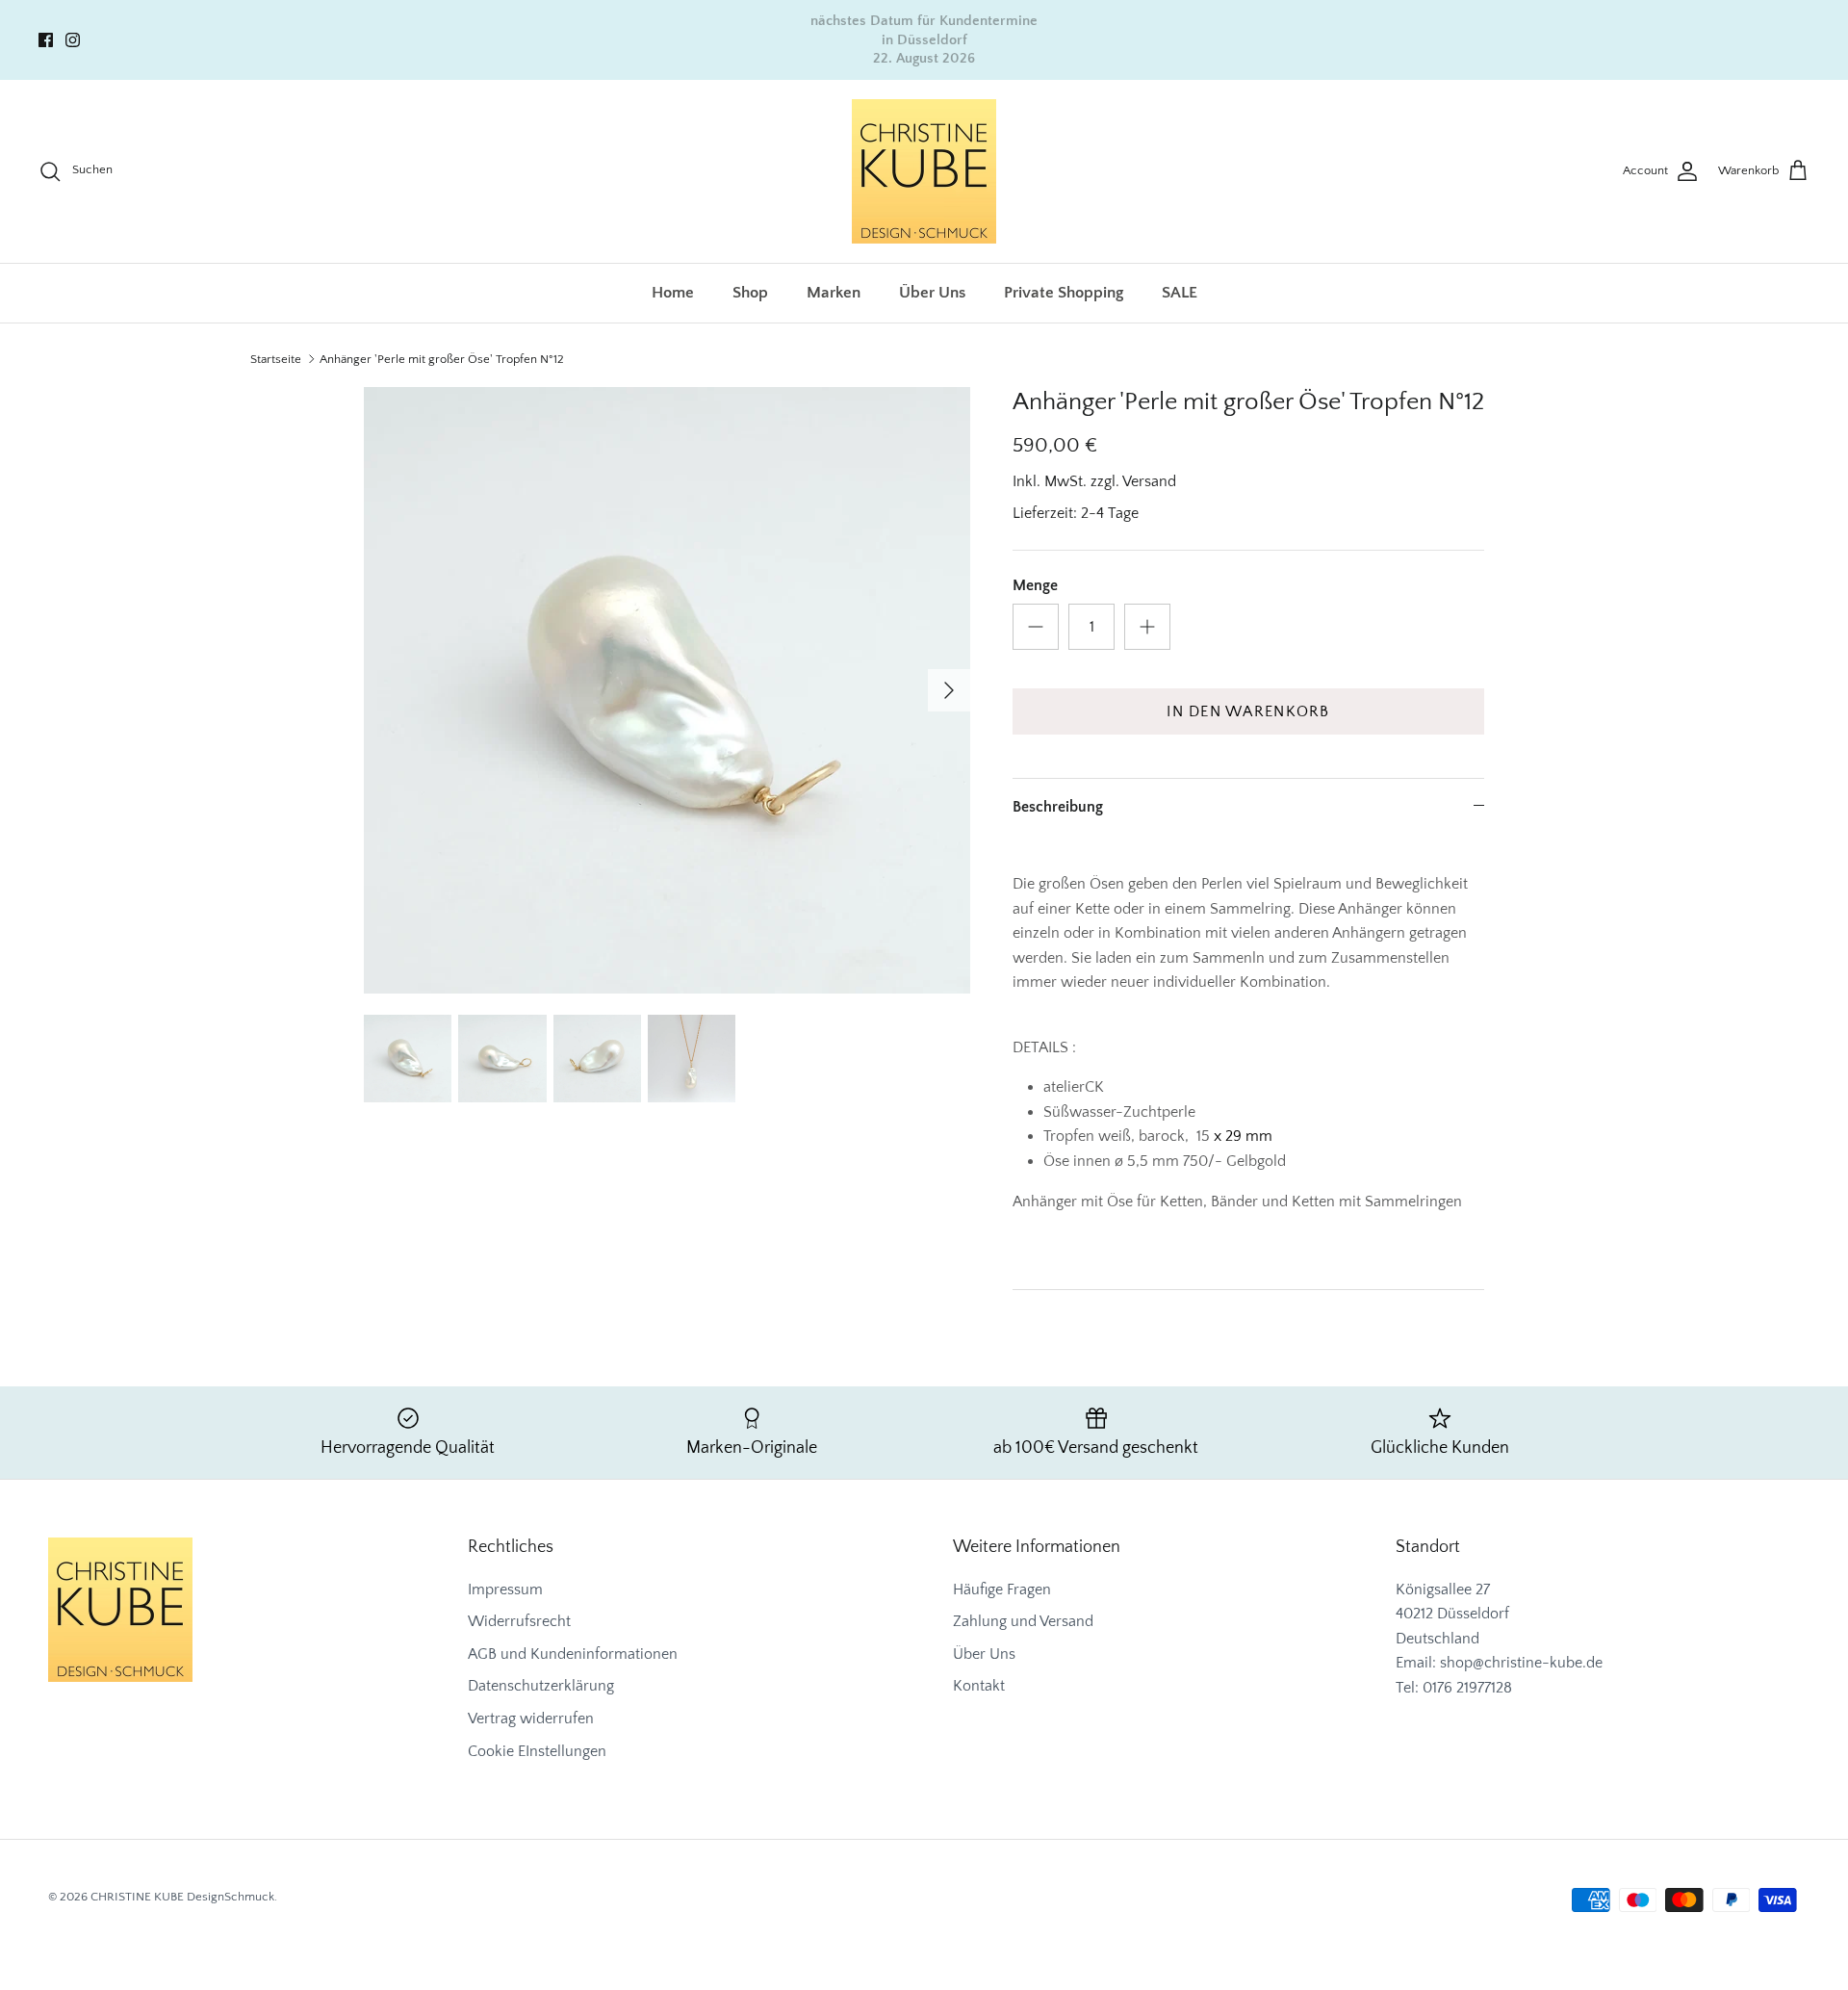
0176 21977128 (1467, 1688)
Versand (1149, 481)
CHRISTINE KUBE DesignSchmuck (182, 1897)
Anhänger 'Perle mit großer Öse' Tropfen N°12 (442, 359)
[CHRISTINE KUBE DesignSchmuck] (924, 171)
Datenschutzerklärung (541, 1686)
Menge (1035, 585)
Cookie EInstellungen (537, 1751)
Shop (750, 293)
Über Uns (932, 293)
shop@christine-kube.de (1521, 1663)
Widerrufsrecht (519, 1621)
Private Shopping (1064, 293)
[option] (667, 690)
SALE (1180, 293)
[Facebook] (46, 40)
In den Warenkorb (1248, 711)
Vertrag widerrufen (531, 1719)
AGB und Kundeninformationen (573, 1654)
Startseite (276, 359)
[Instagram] (73, 40)
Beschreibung (1058, 807)
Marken (834, 293)
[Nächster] (949, 690)
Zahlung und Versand (1023, 1621)
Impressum (505, 1589)
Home (673, 293)
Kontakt (979, 1686)
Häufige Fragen (1002, 1589)
